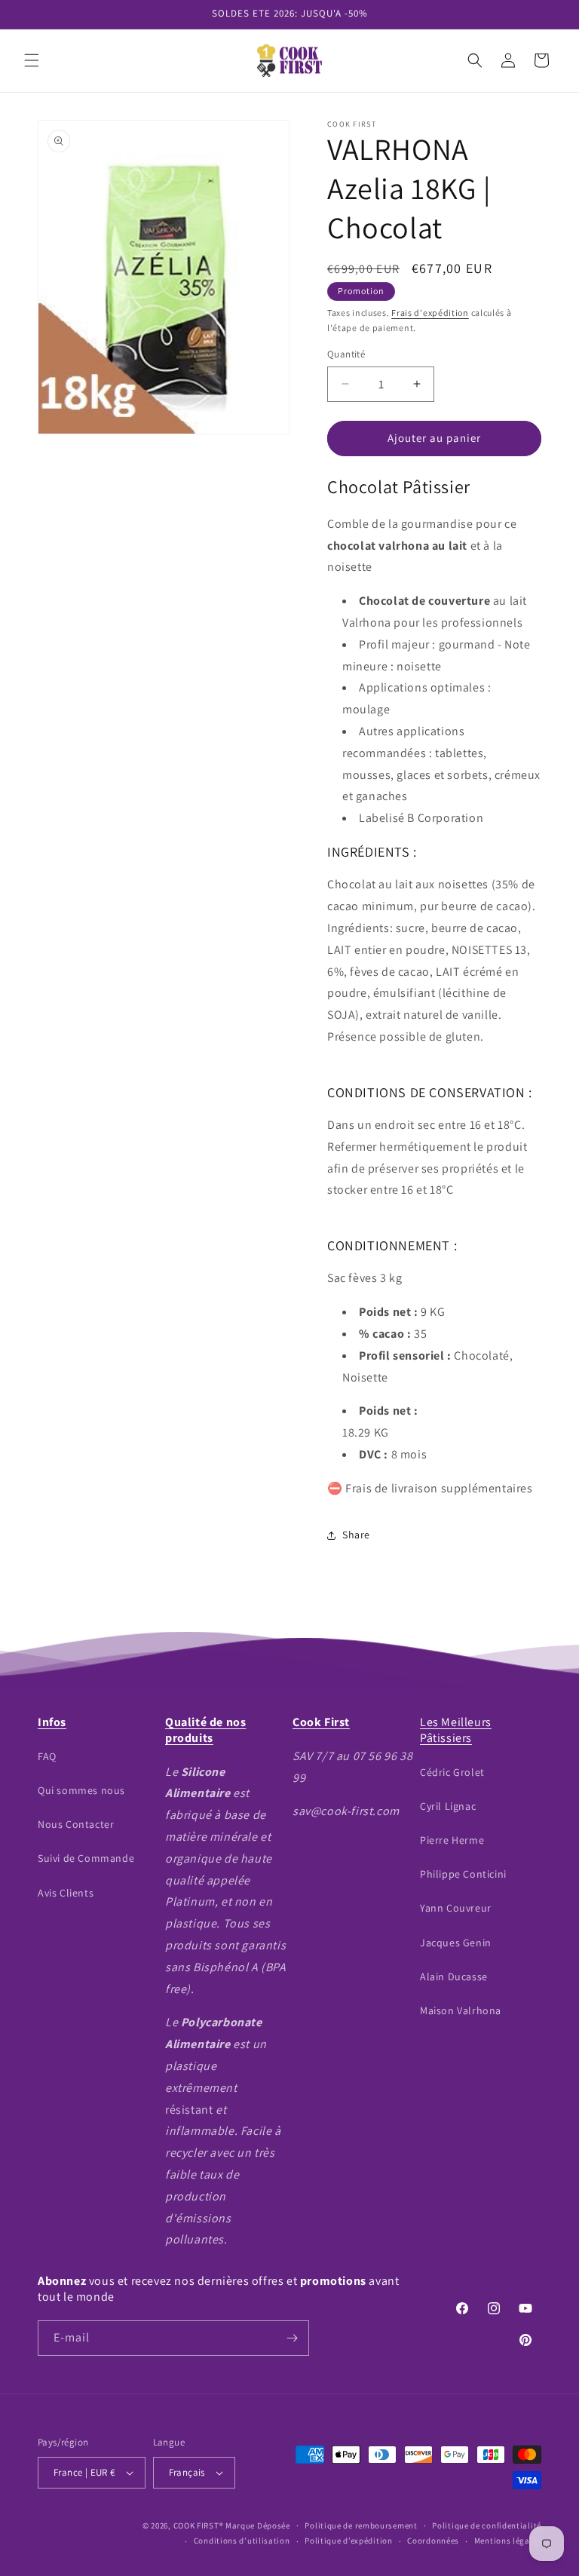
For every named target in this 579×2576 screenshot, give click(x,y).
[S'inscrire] (292, 2338)
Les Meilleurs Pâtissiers (456, 1730)
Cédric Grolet (452, 1772)
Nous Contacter (76, 1824)
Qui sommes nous (81, 1790)
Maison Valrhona (461, 2010)
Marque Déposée (258, 2525)
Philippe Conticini (463, 1874)
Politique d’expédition (348, 2541)
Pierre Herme (452, 1840)
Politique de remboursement (361, 2525)
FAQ (47, 1756)
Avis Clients (66, 1893)
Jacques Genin (456, 1943)
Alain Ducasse (454, 1976)
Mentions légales (508, 2541)
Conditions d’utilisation (242, 2541)
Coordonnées (433, 2541)
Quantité (346, 354)
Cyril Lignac (448, 1806)
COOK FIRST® (199, 2525)
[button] (32, 60)
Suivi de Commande (86, 1858)
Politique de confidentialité (487, 2525)
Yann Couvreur (456, 1908)
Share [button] (356, 1535)
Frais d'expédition (430, 313)
